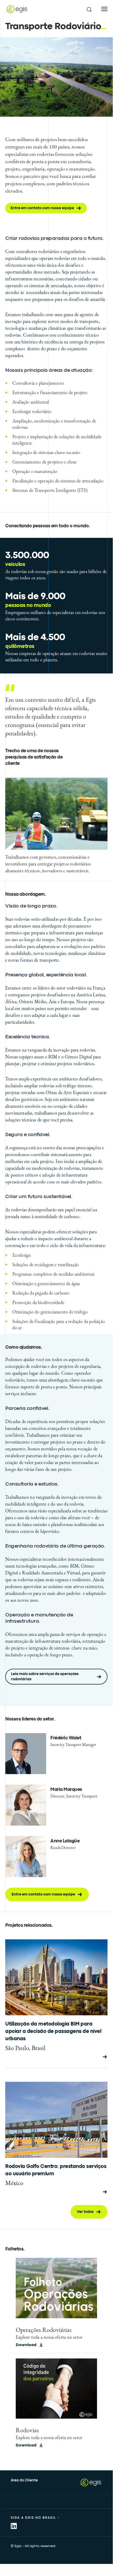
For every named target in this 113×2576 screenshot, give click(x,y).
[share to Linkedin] (14, 2526)
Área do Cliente (24, 2480)
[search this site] (89, 9)
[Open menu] (104, 9)
